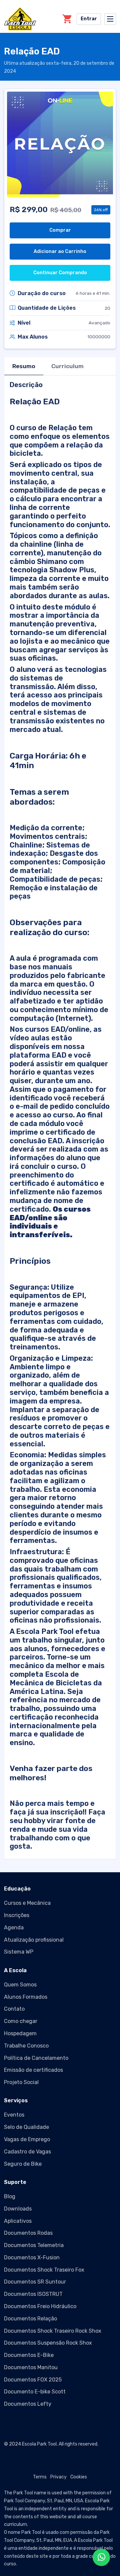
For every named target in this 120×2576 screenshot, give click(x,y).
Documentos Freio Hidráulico (40, 2306)
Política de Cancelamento (36, 2058)
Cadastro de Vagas (27, 2152)
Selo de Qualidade (26, 2127)
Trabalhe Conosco (26, 2046)
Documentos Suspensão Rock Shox (48, 2343)
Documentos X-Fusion (32, 2257)
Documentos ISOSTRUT (33, 2294)
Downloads (18, 2209)
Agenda (14, 1928)
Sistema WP (19, 1952)
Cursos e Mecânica (27, 1903)
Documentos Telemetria (34, 2245)
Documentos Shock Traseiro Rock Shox (53, 2331)
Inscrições (17, 1915)
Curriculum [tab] (67, 366)
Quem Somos (20, 1985)
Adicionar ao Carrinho (60, 251)
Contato (14, 2009)
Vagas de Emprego (27, 2139)
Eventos (14, 2115)
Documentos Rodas (28, 2233)
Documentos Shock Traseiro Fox (44, 2270)
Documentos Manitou (31, 2367)
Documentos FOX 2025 (33, 2380)
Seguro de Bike (23, 2164)
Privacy (58, 2477)
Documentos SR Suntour (35, 2282)
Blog (10, 2196)
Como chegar (21, 2021)
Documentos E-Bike (29, 2355)
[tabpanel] (60, 1116)
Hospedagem (20, 2033)
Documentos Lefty (28, 2404)
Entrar (89, 19)
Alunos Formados (26, 1997)
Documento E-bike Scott (35, 2392)
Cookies (79, 2477)
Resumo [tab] (24, 366)
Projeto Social (21, 2082)
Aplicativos (18, 2221)
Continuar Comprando (60, 273)
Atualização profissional (34, 1940)
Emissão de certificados (33, 2070)
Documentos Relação (30, 2319)
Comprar (60, 230)
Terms (40, 2477)
